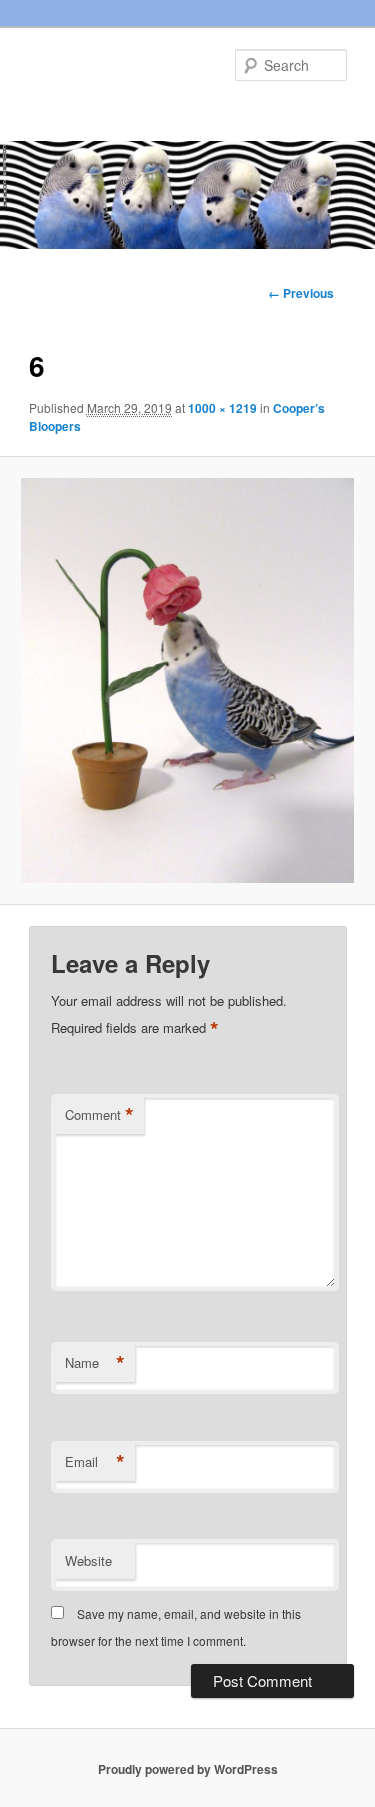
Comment (99, 1115)
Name (95, 1363)
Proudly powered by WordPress (188, 1769)
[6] (187, 680)
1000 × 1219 (222, 408)
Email (95, 1462)
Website (88, 1560)
